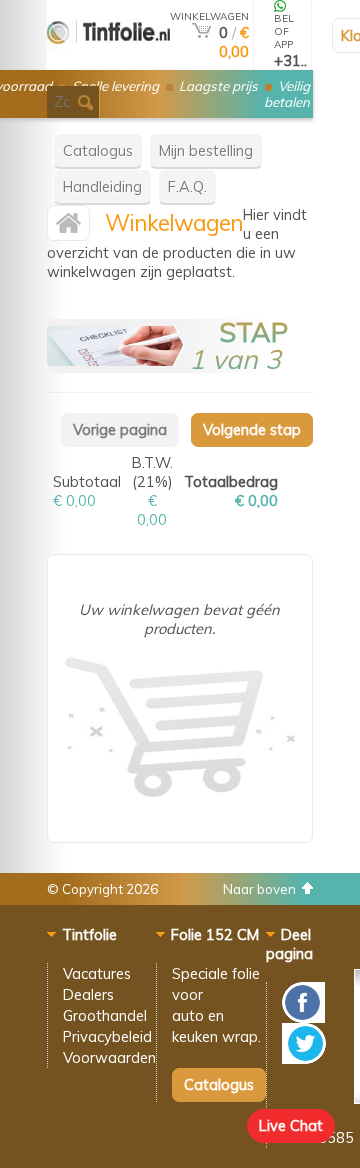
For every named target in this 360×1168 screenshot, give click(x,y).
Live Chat (291, 1125)
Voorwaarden (109, 1057)
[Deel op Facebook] (303, 1017)
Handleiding (102, 186)
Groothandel (105, 1015)
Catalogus (98, 150)
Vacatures (97, 973)
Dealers (88, 994)
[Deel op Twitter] (304, 1058)
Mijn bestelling (206, 150)
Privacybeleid (107, 1036)
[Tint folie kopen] (108, 61)
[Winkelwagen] (201, 32)
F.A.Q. (187, 186)
